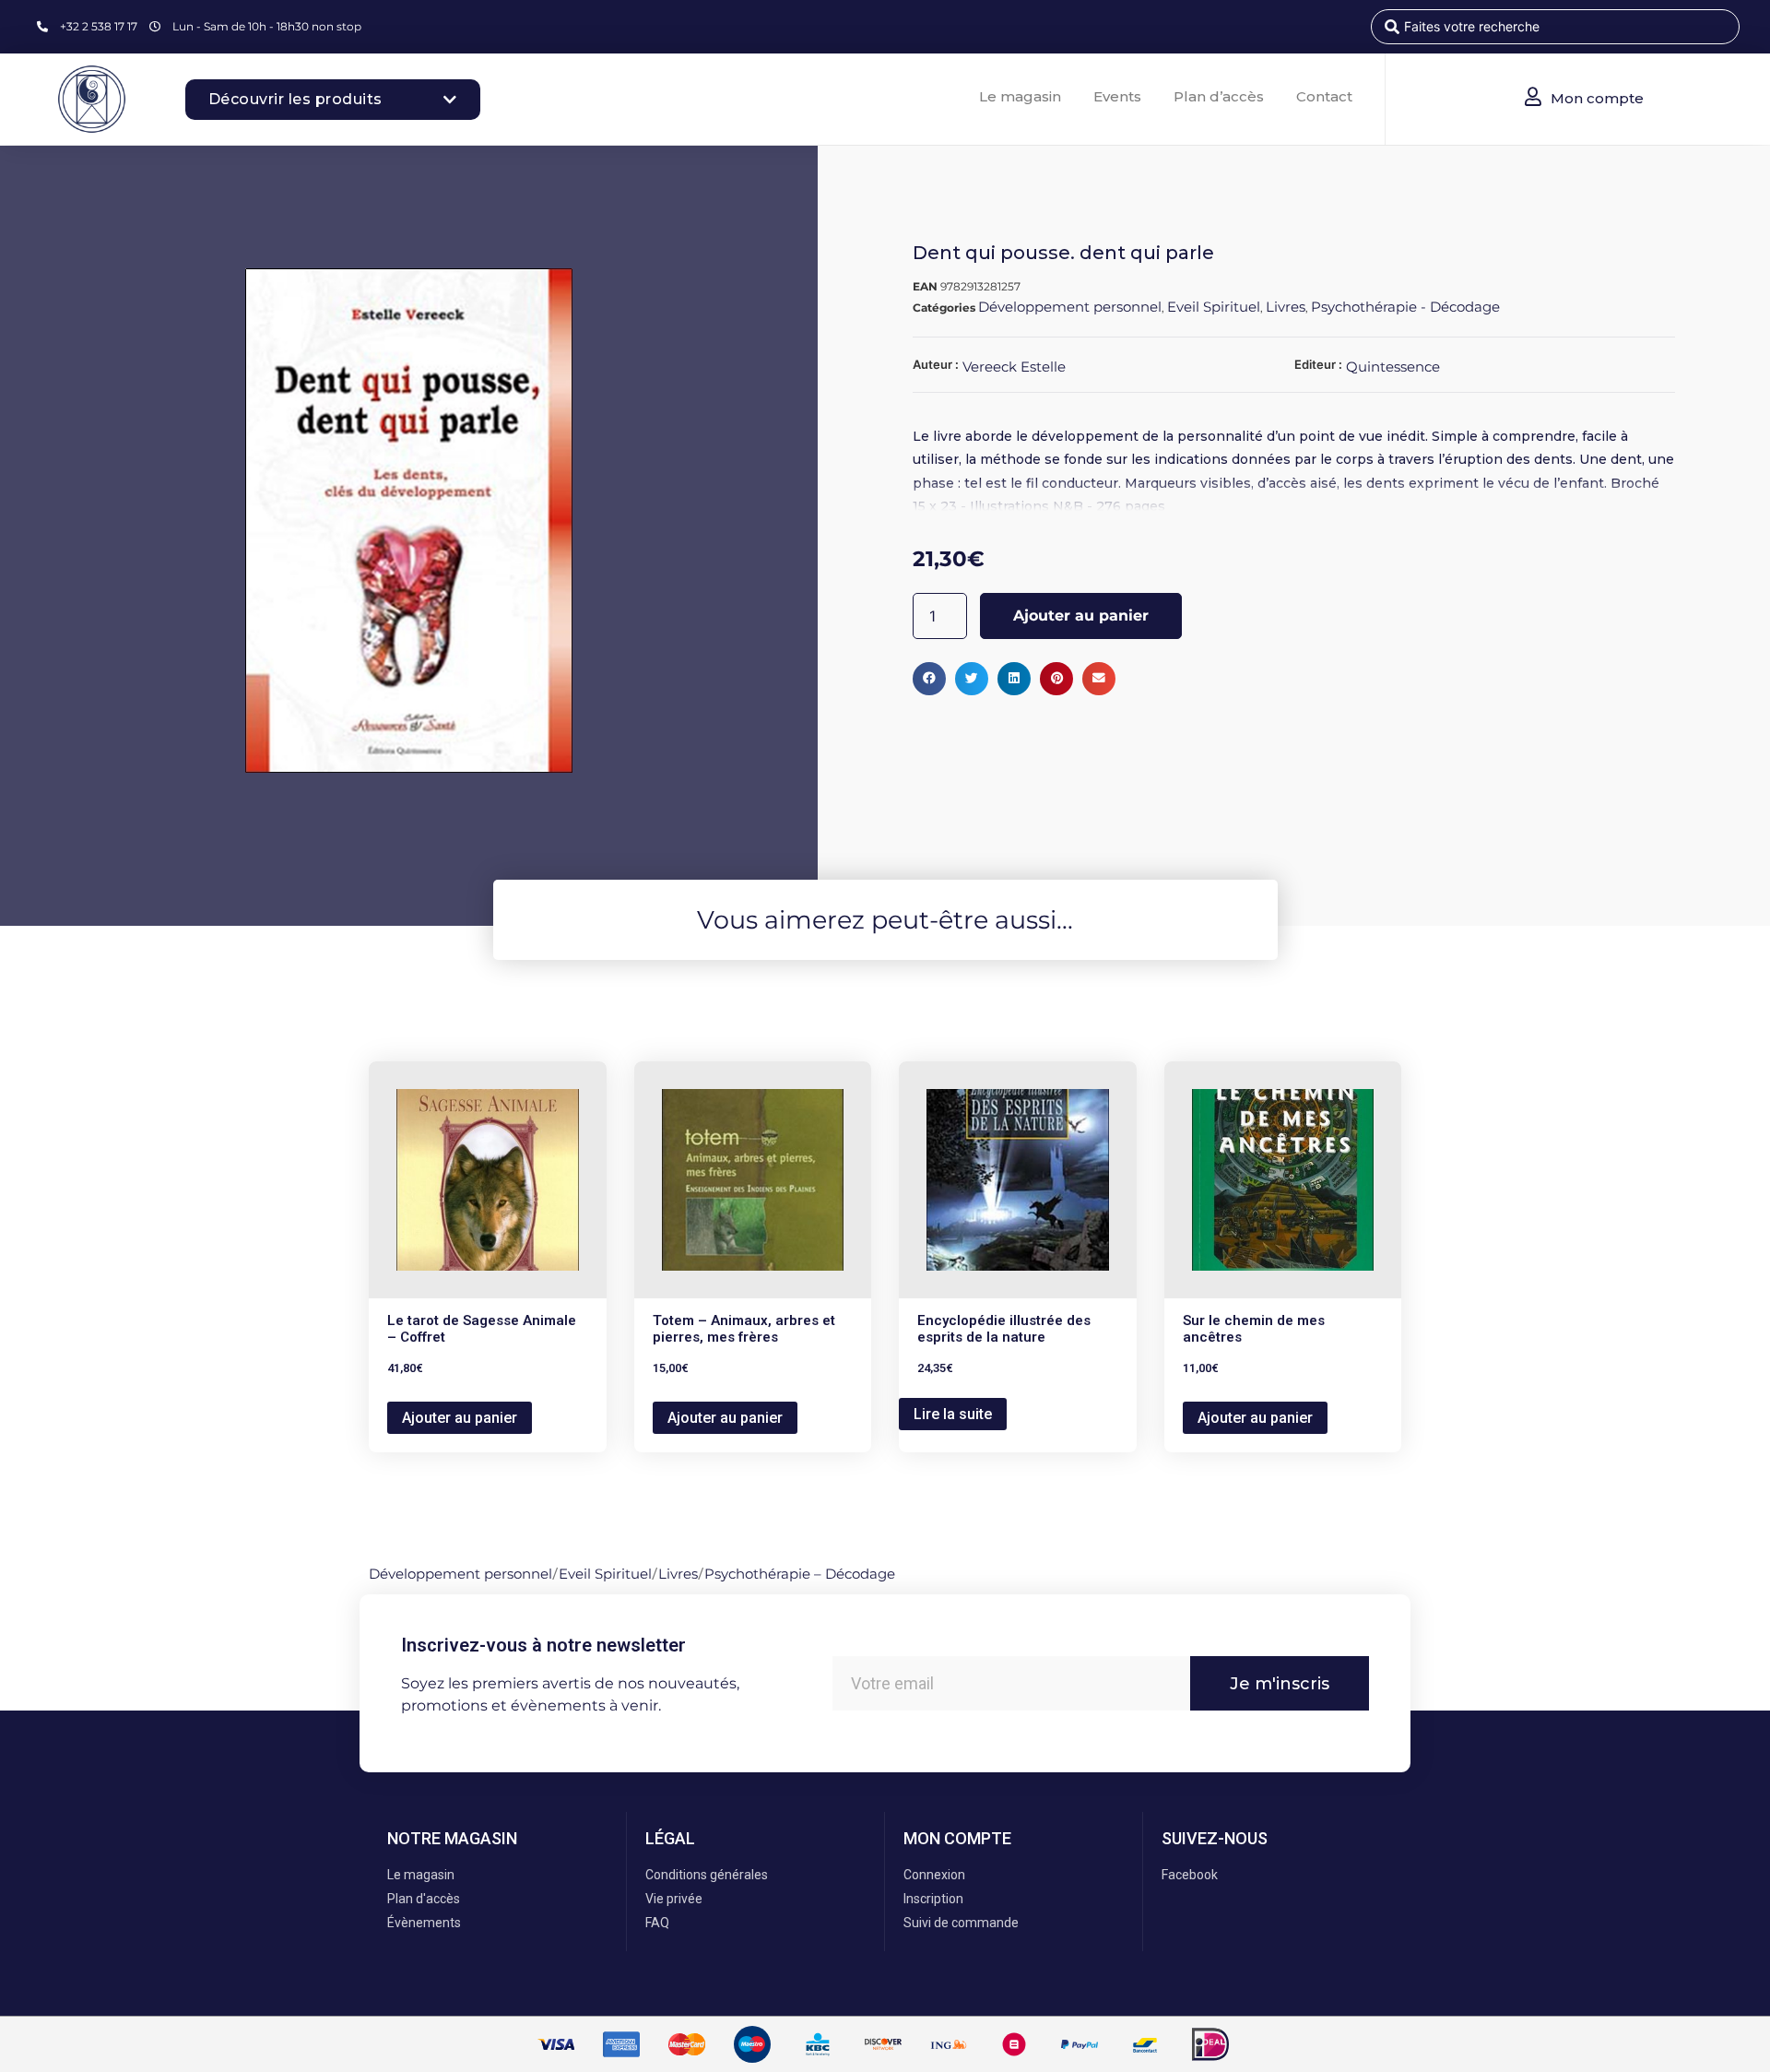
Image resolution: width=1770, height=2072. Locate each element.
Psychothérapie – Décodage (800, 1574)
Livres (1286, 307)
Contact (1324, 96)
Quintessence (1393, 367)
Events (1117, 96)
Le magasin (1020, 96)
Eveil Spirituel (1214, 307)
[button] (929, 679)
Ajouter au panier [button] (460, 1418)
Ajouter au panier (1081, 616)
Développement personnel (1070, 307)
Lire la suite (953, 1414)
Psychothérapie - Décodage (1405, 307)
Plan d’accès (1219, 96)
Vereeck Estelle (1014, 367)
